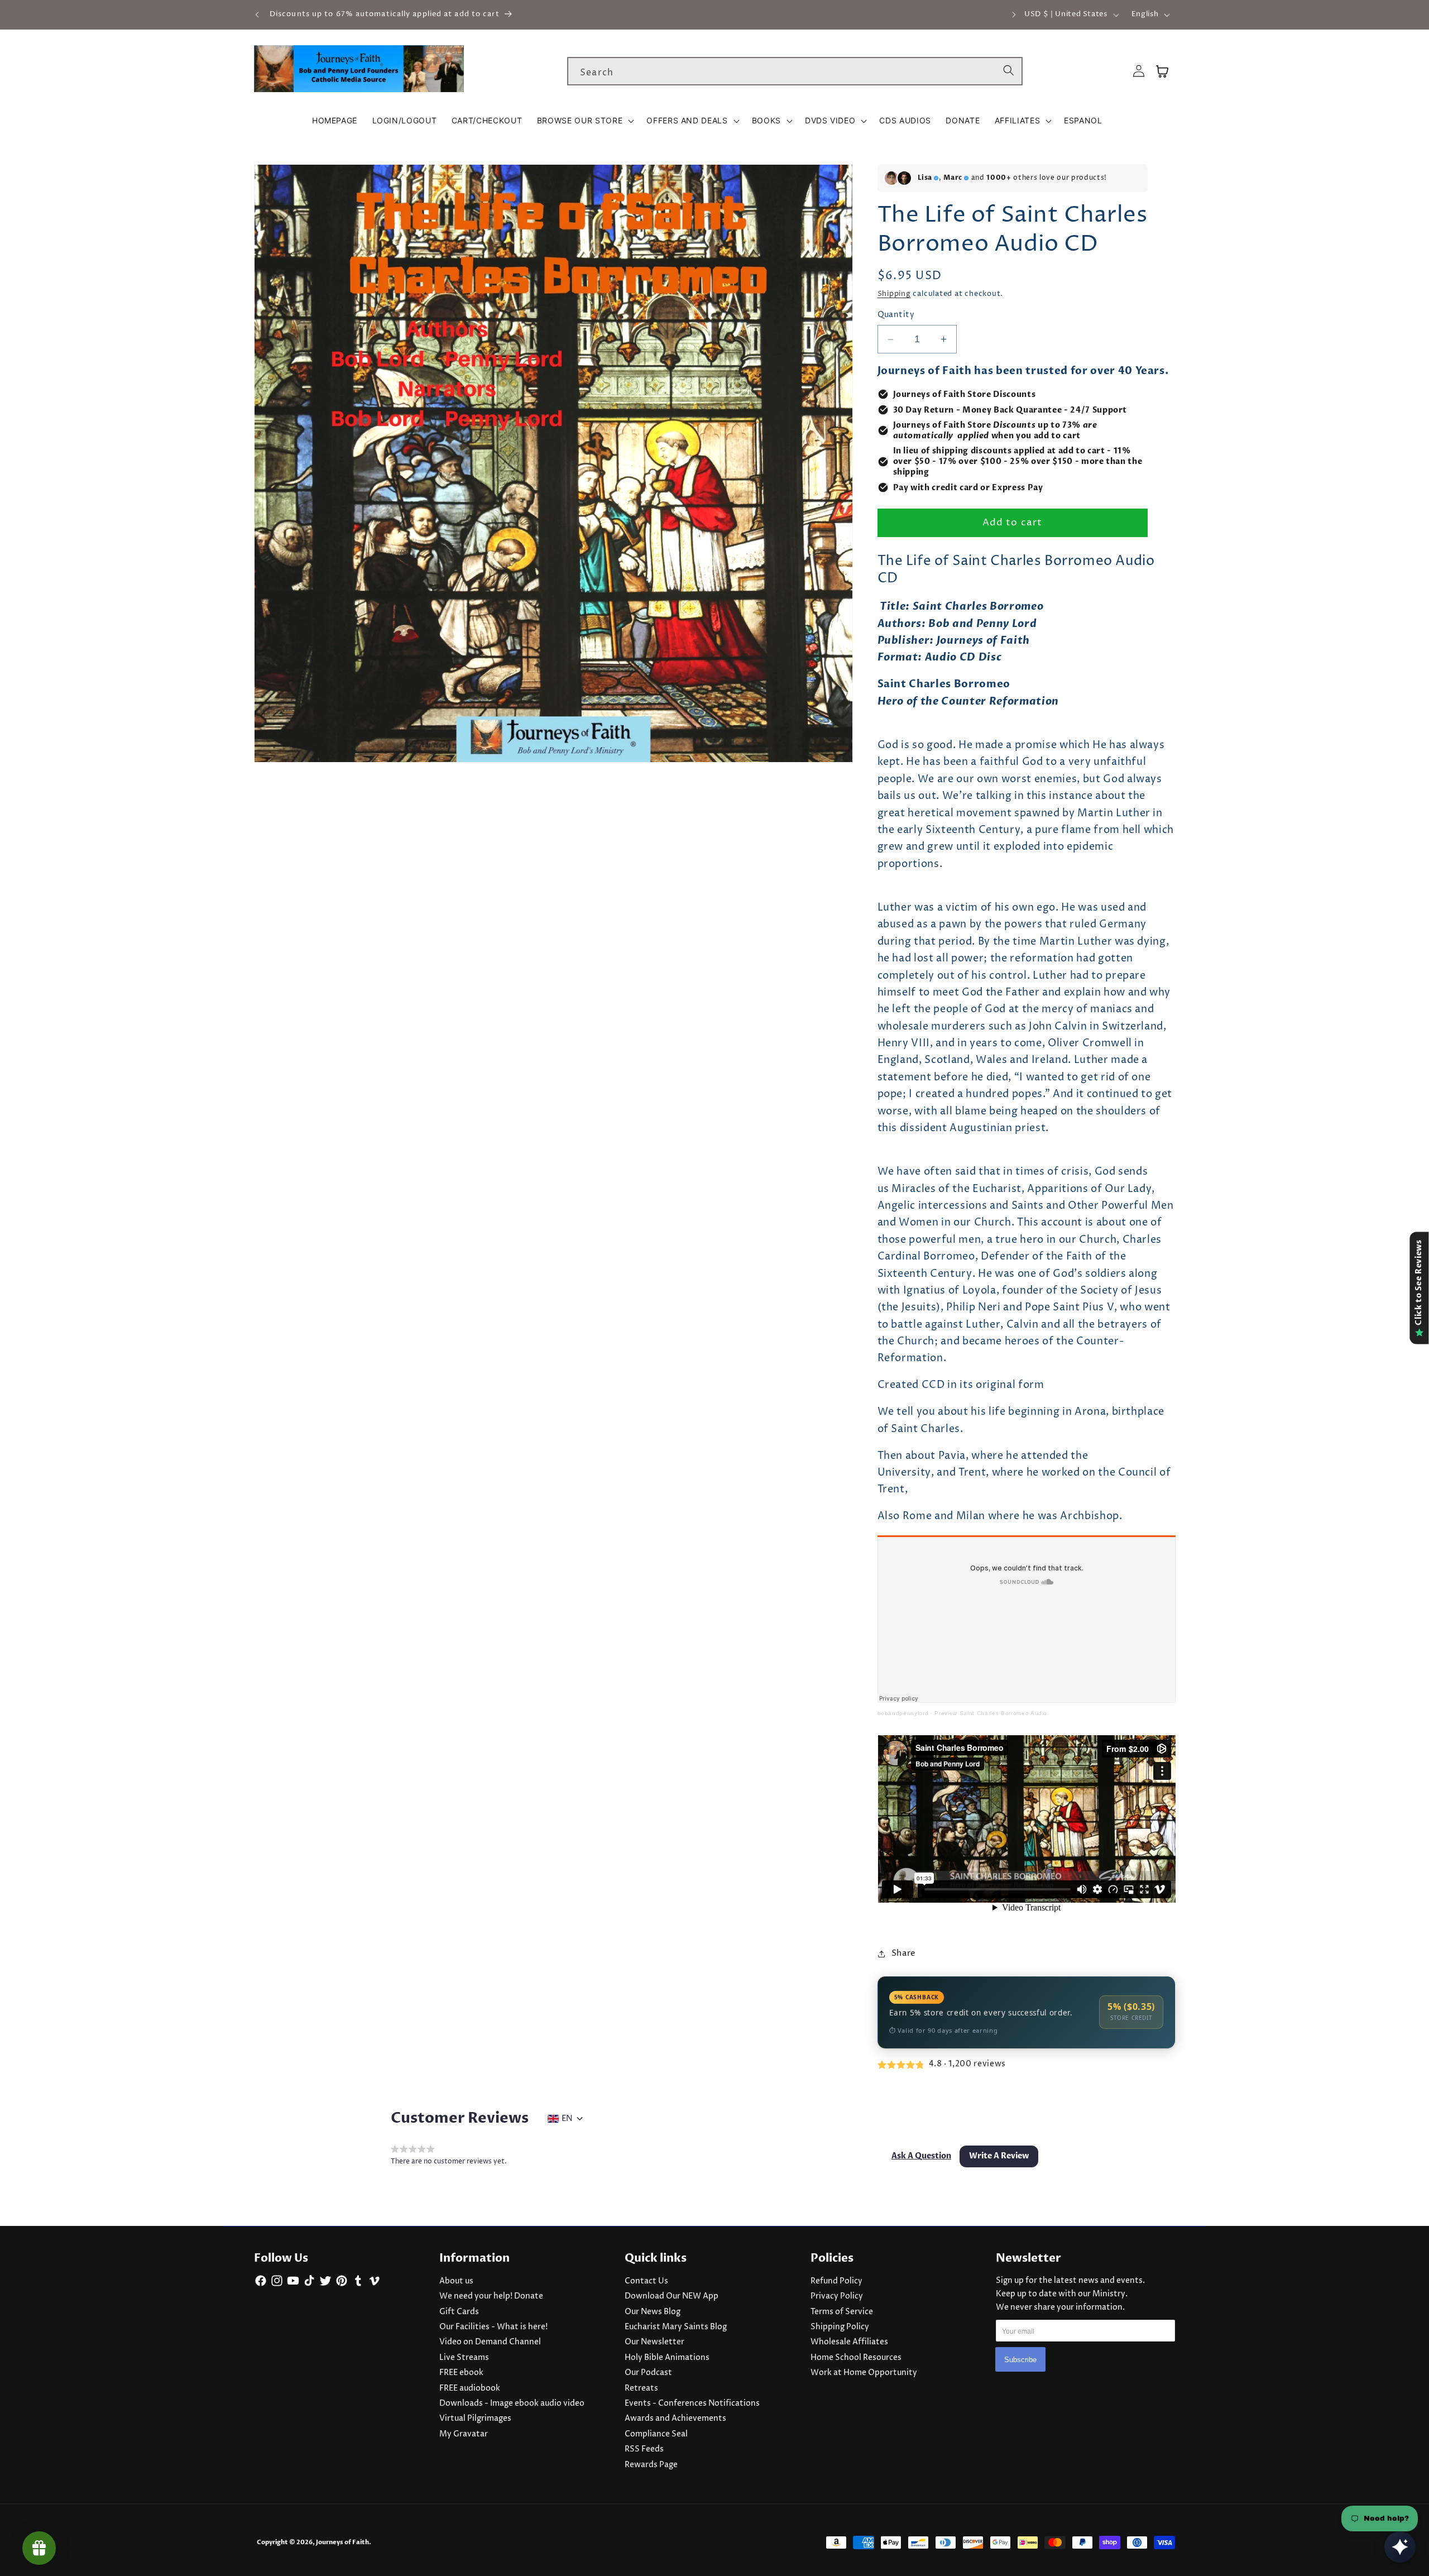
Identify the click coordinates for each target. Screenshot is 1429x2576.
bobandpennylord (903, 1713)
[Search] (1009, 71)
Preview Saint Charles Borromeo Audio (991, 1713)
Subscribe (1020, 2359)
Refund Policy (836, 2281)
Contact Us (646, 2281)
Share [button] (904, 1953)
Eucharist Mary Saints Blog (676, 2327)
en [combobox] (567, 2119)
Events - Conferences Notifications (692, 2403)
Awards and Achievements (675, 2419)
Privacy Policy (837, 2296)
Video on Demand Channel (490, 2342)
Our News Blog (653, 2312)
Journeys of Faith (342, 2542)
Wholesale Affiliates (849, 2342)
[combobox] (795, 71)
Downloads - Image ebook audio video (512, 2403)
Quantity (896, 315)
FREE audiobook (470, 2388)
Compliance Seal (656, 2434)
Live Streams (464, 2358)
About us (456, 2281)
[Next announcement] (1014, 15)
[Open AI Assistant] (1400, 2547)
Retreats (641, 2388)
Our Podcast (648, 2373)
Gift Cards (459, 2312)
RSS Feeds (644, 2449)
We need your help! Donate (491, 2296)
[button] (584, 121)
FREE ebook (461, 2373)
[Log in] (1139, 71)
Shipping (894, 294)
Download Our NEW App (672, 2296)
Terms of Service (842, 2312)
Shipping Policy (840, 2327)
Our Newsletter (654, 2342)
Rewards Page (651, 2465)
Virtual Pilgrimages (475, 2419)
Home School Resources (856, 2358)
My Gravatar (464, 2434)
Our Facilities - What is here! (493, 2327)
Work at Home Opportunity (864, 2373)
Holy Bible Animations (667, 2358)
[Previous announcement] (257, 15)
